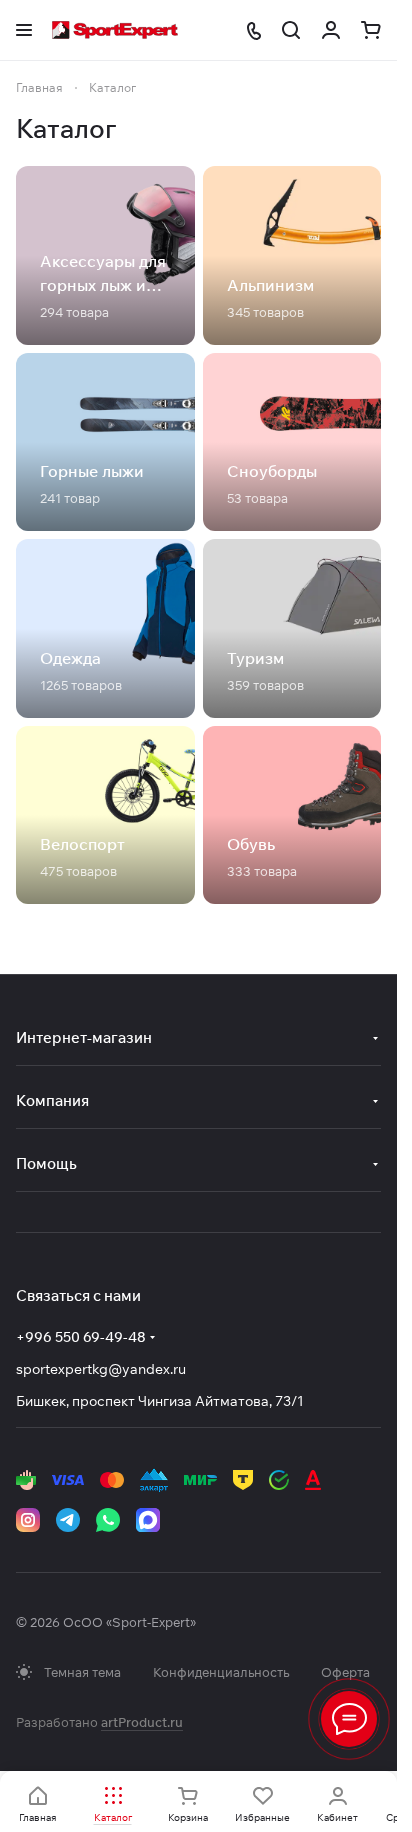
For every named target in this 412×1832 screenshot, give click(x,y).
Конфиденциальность (221, 1672)
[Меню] (349, 1719)
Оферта (345, 1672)
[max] (148, 1520)
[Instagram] (28, 1520)
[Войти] (331, 30)
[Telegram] (68, 1520)
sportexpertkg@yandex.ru (101, 1369)
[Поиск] (291, 30)
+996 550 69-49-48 (81, 1337)
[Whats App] (108, 1520)
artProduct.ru (142, 1722)
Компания (52, 1100)
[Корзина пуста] (371, 30)
